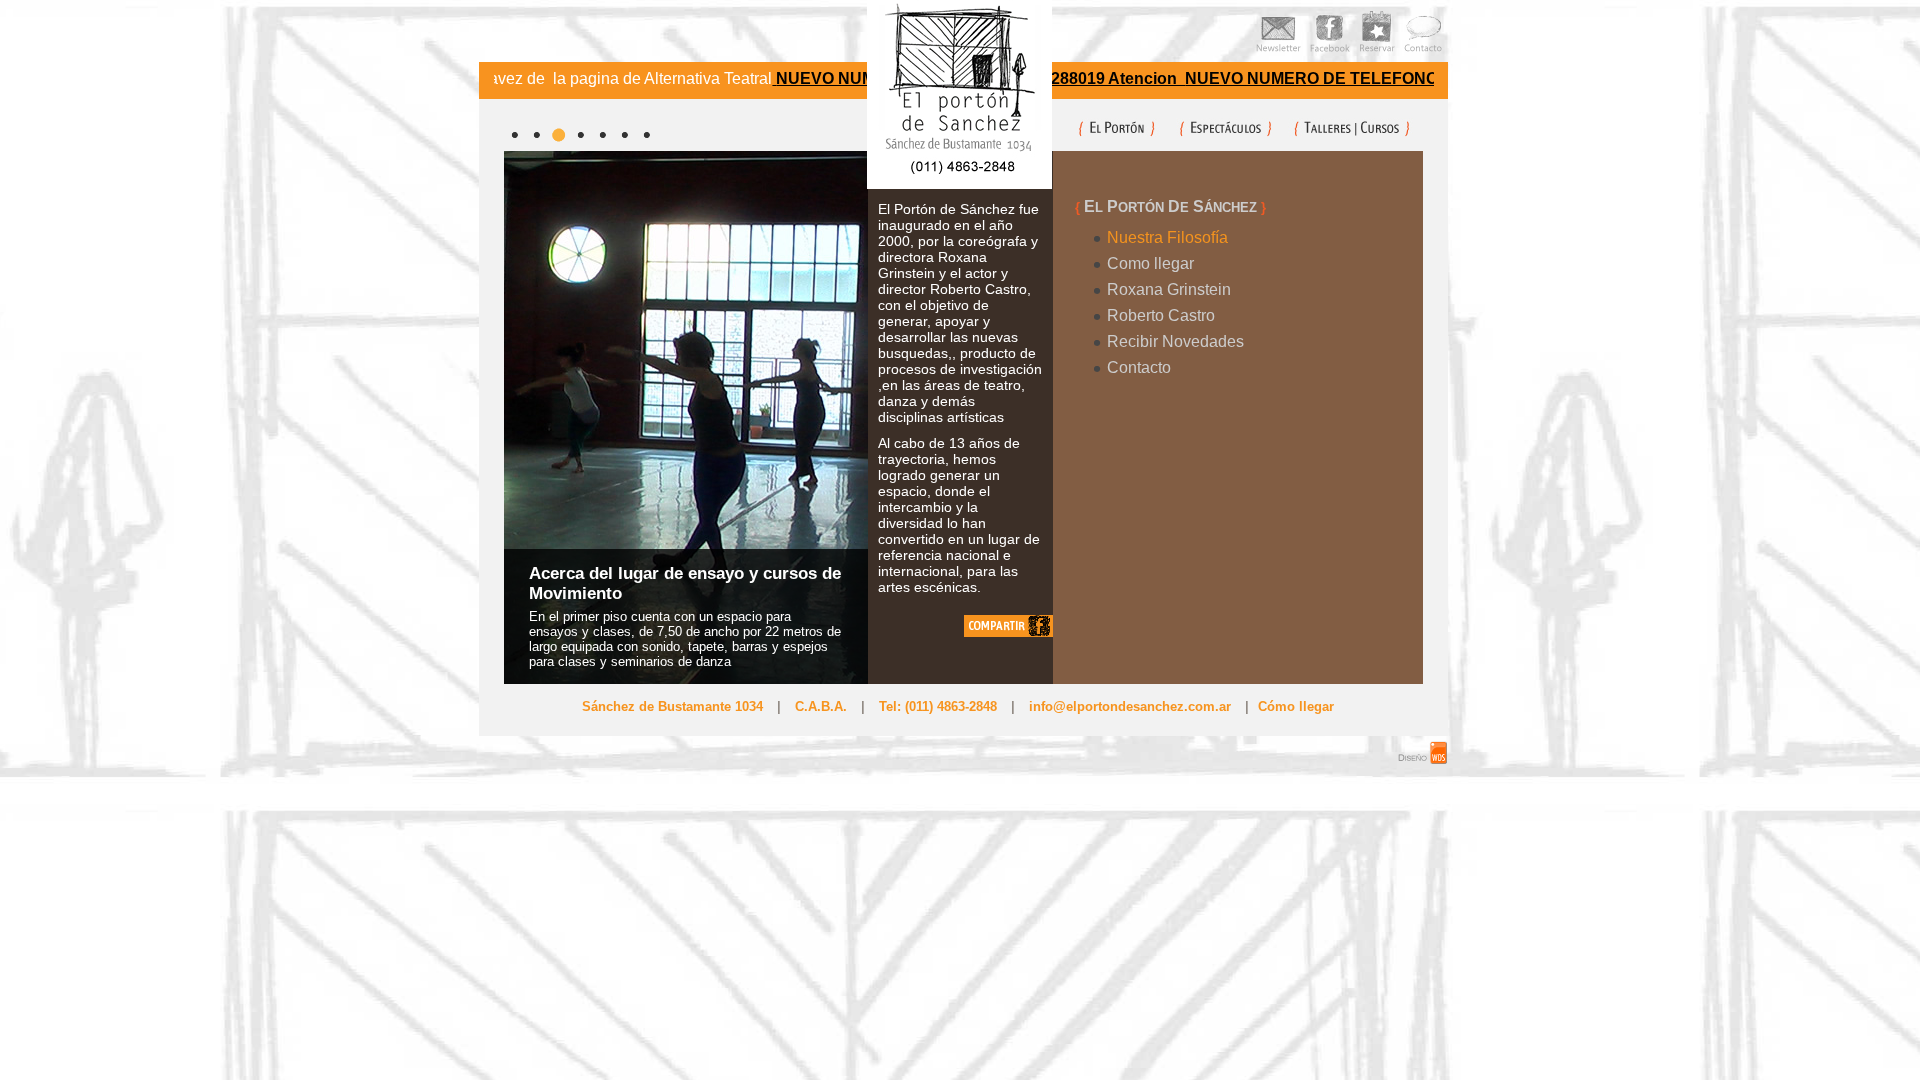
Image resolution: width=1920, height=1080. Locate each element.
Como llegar (1150, 263)
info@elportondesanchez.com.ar (1130, 706)
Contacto (1139, 367)
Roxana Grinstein (1169, 289)
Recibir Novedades (1175, 341)
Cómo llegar (1296, 706)
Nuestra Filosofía (1167, 237)
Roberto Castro (1161, 315)
